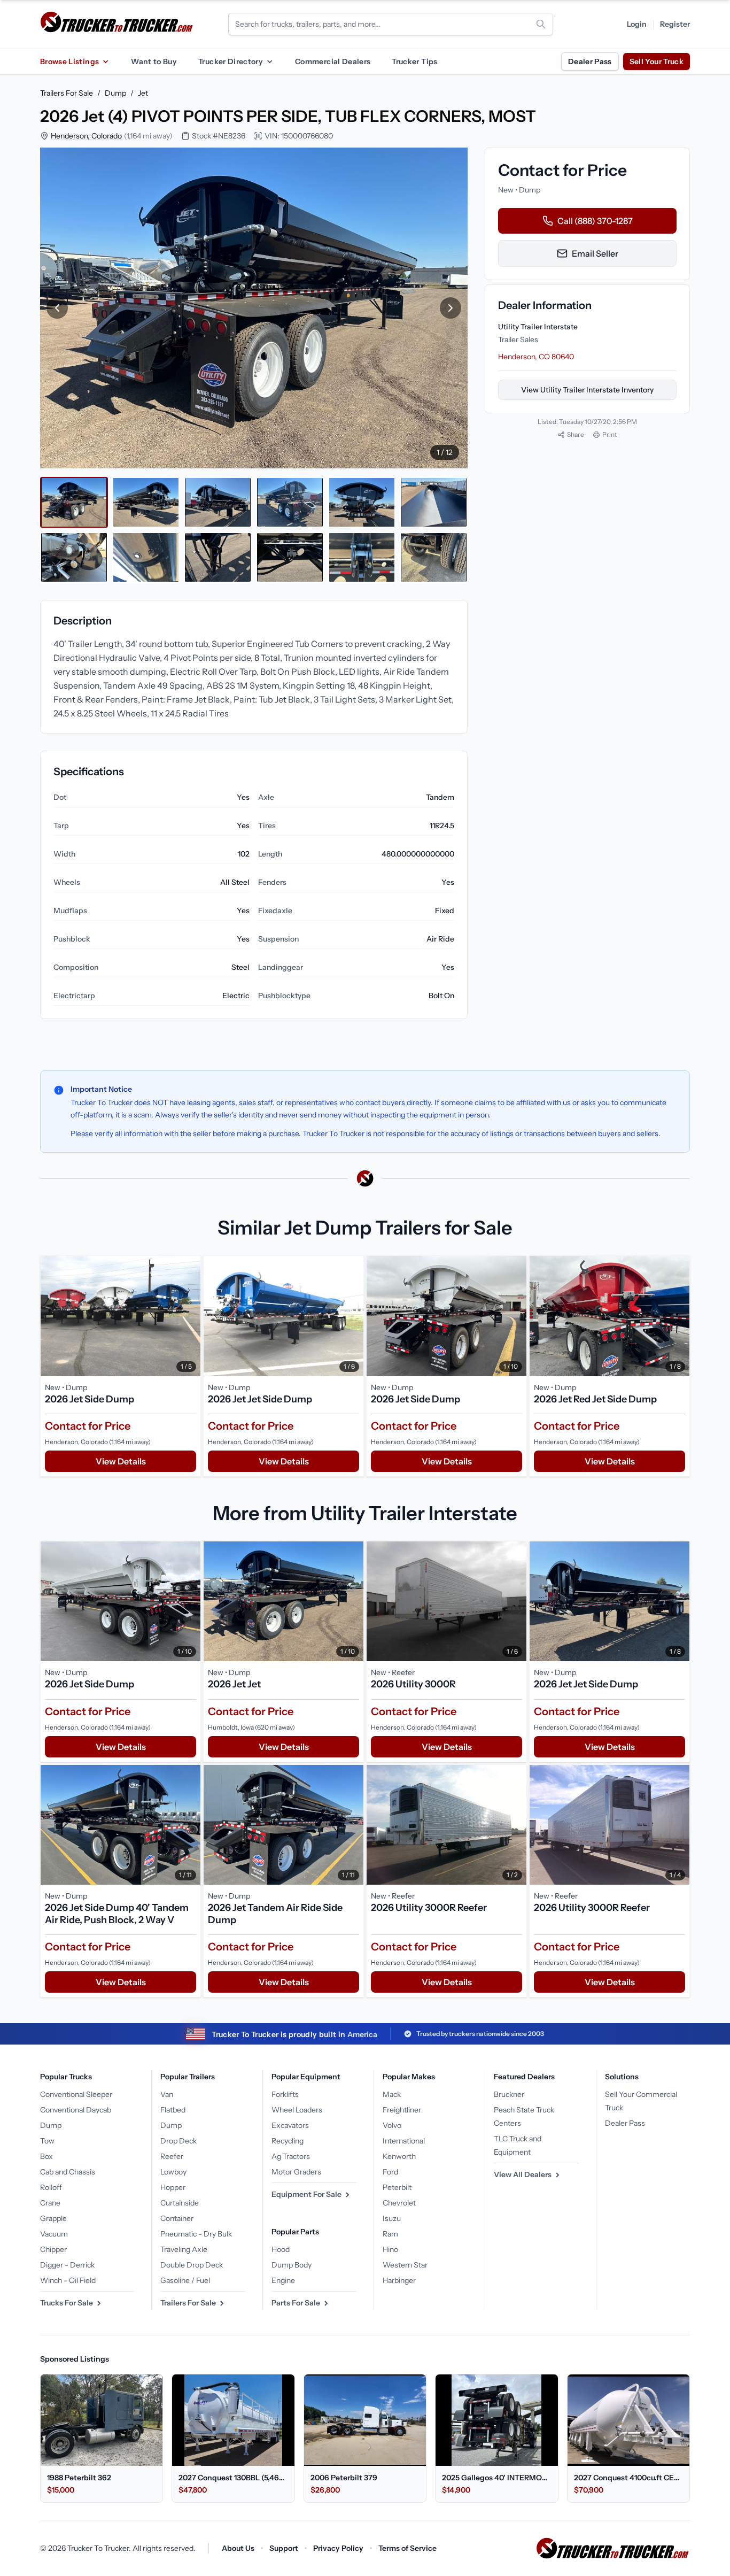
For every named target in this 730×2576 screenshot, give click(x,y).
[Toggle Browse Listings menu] (105, 61)
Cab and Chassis (68, 2172)
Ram (390, 2234)
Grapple (53, 2218)
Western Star (405, 2265)
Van (167, 2094)
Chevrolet (399, 2203)
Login (637, 24)
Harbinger (399, 2280)
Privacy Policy (338, 2548)
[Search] (541, 24)
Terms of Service (407, 2548)
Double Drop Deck (192, 2265)
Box (46, 2156)
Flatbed (173, 2110)
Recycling (288, 2141)
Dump (115, 93)
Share (576, 434)
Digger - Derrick (67, 2265)
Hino (390, 2249)
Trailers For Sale (67, 93)
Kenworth (399, 2156)
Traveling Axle (184, 2249)
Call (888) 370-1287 (595, 221)
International (404, 2141)
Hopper (173, 2187)
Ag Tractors (291, 2156)
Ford (390, 2172)
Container (177, 2218)
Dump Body (292, 2265)
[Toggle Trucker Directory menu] (269, 61)
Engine (283, 2280)
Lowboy (173, 2172)
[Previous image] (57, 308)
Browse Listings (69, 61)
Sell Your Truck (657, 61)
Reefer (172, 2156)
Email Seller (595, 253)
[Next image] (451, 308)
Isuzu (392, 2218)
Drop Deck (178, 2141)
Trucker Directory (231, 61)
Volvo (392, 2125)
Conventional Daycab (76, 2110)
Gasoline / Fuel (185, 2280)
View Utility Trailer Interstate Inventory (587, 390)
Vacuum (54, 2234)
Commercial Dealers (333, 61)
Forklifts (285, 2094)
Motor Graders (296, 2172)
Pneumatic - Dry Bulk (196, 2234)
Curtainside (180, 2203)
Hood (281, 2249)
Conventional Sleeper (76, 2094)
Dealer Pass (590, 61)
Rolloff (51, 2187)
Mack (392, 2094)
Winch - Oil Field (68, 2280)
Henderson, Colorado (86, 136)
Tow (47, 2141)
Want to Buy (154, 61)
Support (284, 2548)
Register (675, 24)
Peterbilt (397, 2187)
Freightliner (402, 2110)
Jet (143, 93)
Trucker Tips (414, 61)
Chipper (53, 2249)
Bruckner (509, 2094)
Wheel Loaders (297, 2110)
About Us (238, 2548)
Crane (50, 2203)
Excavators (290, 2125)
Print (610, 434)
